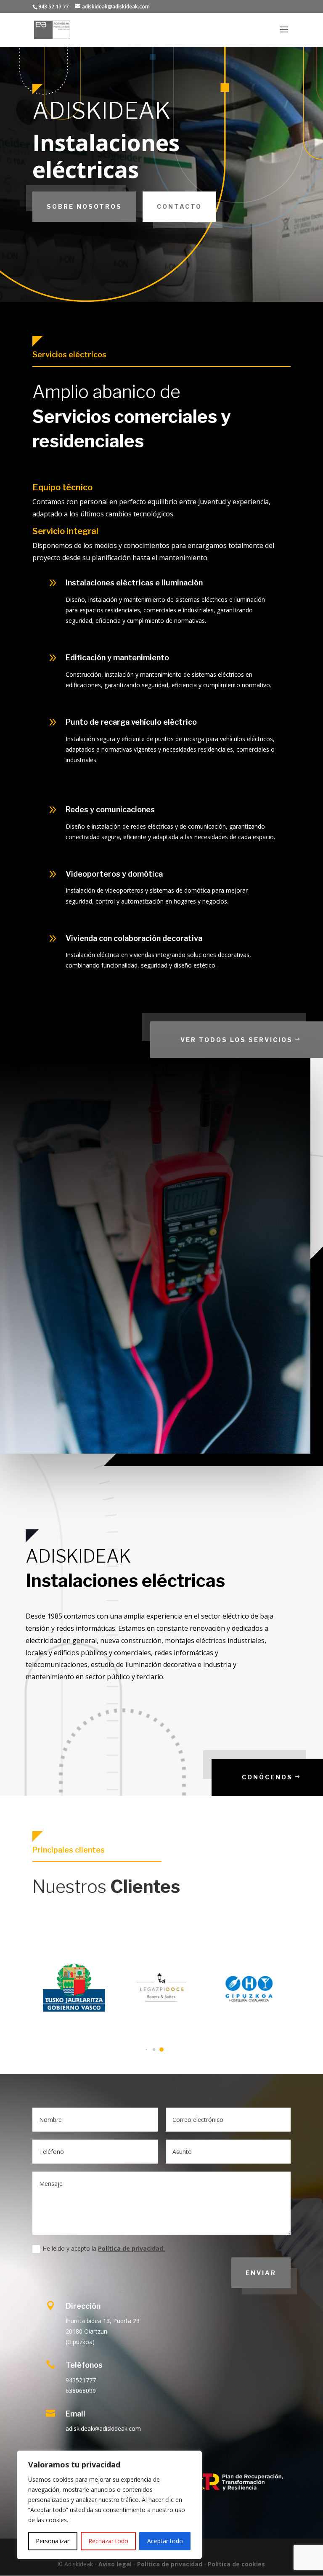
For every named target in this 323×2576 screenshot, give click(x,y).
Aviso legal (115, 2564)
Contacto (179, 206)
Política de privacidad (170, 2564)
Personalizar (53, 2541)
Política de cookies (236, 2564)
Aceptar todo (165, 2541)
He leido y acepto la (104, 2248)
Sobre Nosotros (84, 206)
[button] (161, 2050)
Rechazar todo (108, 2541)
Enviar (261, 2273)
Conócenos (267, 1777)
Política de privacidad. (131, 2248)
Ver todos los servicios (237, 1040)
